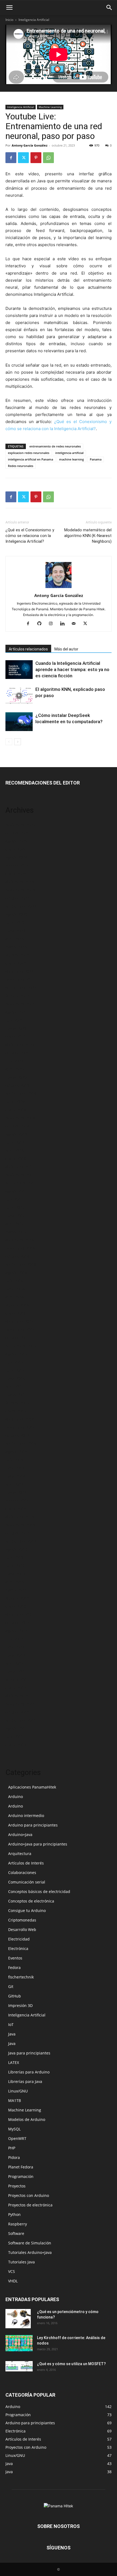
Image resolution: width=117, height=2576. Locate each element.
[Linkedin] (64, 624)
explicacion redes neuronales (29, 453)
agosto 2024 (16, 857)
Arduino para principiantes (33, 1825)
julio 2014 (14, 1460)
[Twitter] (23, 158)
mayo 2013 (15, 1574)
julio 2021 (14, 1020)
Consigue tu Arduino (27, 1910)
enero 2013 (16, 1606)
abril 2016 (15, 1297)
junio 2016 (15, 1289)
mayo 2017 (15, 1216)
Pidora (14, 2157)
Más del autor (66, 649)
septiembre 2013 (21, 1541)
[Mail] (76, 624)
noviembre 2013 (20, 1525)
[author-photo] (59, 588)
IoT (11, 2024)
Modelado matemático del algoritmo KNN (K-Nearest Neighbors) (88, 536)
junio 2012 (15, 1647)
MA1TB (15, 2100)
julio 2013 (14, 1557)
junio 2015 (15, 1370)
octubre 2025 (17, 833)
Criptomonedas (22, 1920)
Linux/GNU (18, 2091)
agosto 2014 (16, 1452)
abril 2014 (15, 1484)
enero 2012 (16, 1688)
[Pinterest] (36, 158)
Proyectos (17, 2186)
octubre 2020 (17, 1053)
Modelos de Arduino (27, 2119)
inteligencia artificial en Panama (30, 459)
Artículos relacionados (28, 649)
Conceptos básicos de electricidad (39, 1891)
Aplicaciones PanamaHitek (32, 1787)
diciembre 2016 (20, 1240)
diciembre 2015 (20, 1321)
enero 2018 (16, 1159)
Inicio (9, 20)
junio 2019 (15, 1102)
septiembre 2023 (21, 906)
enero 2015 (16, 1411)
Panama (96, 459)
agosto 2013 (16, 1549)
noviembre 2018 (20, 1118)
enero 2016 (16, 1313)
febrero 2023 (17, 955)
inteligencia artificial (69, 453)
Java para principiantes (29, 2053)
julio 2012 (14, 1639)
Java (12, 2034)
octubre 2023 (17, 898)
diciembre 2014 (20, 1419)
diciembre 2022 (20, 971)
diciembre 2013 (20, 1517)
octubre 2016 (17, 1256)
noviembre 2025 (20, 825)
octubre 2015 (17, 1338)
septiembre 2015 (21, 1346)
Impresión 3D (20, 2005)
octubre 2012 (17, 1623)
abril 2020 (15, 1069)
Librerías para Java (25, 2081)
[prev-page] (9, 742)
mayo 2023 (15, 931)
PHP (12, 2148)
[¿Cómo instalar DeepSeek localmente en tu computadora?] (19, 722)
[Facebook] (11, 158)
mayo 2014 (15, 1476)
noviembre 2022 (20, 979)
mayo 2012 (15, 1655)
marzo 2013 (16, 1590)
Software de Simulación (30, 2243)
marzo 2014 (16, 1492)
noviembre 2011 (20, 1704)
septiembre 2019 (21, 1093)
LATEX (14, 2062)
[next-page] (18, 742)
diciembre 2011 (20, 1696)
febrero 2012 (17, 1680)
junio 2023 (15, 922)
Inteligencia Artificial (34, 20)
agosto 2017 (16, 1191)
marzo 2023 (16, 947)
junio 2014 (15, 1468)
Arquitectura (20, 1854)
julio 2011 (14, 1737)
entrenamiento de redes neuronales (55, 446)
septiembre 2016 (21, 1264)
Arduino (16, 1797)
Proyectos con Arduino (29, 2195)
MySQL (14, 2129)
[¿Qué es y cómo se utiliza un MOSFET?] (19, 2366)
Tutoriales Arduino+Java (30, 2252)
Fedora (14, 1967)
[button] (9, 8)
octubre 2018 (17, 1126)
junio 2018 (15, 1142)
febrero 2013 (17, 1598)
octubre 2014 (17, 1435)
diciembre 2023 (20, 882)
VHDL (13, 2281)
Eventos (15, 1958)
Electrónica (18, 1948)
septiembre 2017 (21, 1183)
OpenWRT (17, 2138)
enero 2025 (16, 849)
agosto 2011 (16, 1728)
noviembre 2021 (20, 1004)
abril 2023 (15, 939)
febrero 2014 (17, 1500)
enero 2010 (16, 1745)
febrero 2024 (17, 865)
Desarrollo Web (22, 1929)
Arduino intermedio (26, 1816)
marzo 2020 (16, 1077)
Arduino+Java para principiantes (38, 1844)
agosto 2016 (16, 1273)
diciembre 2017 (20, 1167)
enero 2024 (16, 874)
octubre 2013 (17, 1533)
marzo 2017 (16, 1232)
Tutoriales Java (21, 2262)
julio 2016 (14, 1281)
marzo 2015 (16, 1395)
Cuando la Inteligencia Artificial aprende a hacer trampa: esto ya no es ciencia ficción (72, 669)
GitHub (15, 1996)
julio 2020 (14, 1061)
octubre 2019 (17, 1085)
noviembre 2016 (20, 1248)
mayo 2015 (15, 1378)
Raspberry (18, 2224)
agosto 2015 (16, 1354)
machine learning (71, 459)
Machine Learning (50, 107)
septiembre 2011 (21, 1720)
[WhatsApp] (48, 158)
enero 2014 (16, 1509)
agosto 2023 (16, 914)
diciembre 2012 (20, 1614)
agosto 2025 (16, 841)
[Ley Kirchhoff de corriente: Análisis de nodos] (19, 2343)
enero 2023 (16, 963)
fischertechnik (21, 1977)
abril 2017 (15, 1224)
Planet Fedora (21, 2167)
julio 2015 (14, 1362)
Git (11, 1986)
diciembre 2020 (20, 1045)
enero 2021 (16, 1036)
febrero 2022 (17, 996)
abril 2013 (15, 1582)
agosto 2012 (16, 1631)
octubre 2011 (17, 1712)
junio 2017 (15, 1207)
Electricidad (19, 1939)
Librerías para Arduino (29, 2072)
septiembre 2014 (21, 1443)
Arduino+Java (20, 1835)
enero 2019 (16, 1110)
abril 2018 (15, 1150)
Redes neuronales (21, 466)
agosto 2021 (16, 1012)
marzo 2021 (16, 1028)
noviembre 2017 (20, 1175)
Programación (21, 2176)
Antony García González (30, 145)
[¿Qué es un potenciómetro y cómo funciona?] (18, 2318)
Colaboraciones (22, 1873)
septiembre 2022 (21, 988)
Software (16, 2233)
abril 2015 (15, 1387)
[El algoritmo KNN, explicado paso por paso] (19, 696)
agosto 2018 (16, 1134)
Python (14, 2214)
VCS (12, 2271)
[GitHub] (41, 624)
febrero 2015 (17, 1403)
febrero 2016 (17, 1305)
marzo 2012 (16, 1671)
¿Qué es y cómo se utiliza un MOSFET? (71, 2364)
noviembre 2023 (20, 890)
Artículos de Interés (26, 1863)
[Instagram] (53, 624)
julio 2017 (14, 1199)
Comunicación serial (27, 1882)
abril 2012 (15, 1663)
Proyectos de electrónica (30, 2205)
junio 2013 (15, 1566)
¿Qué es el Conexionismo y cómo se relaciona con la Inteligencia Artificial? (30, 536)
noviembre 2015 (20, 1330)
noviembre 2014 (20, 1427)
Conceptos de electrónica (31, 1901)
